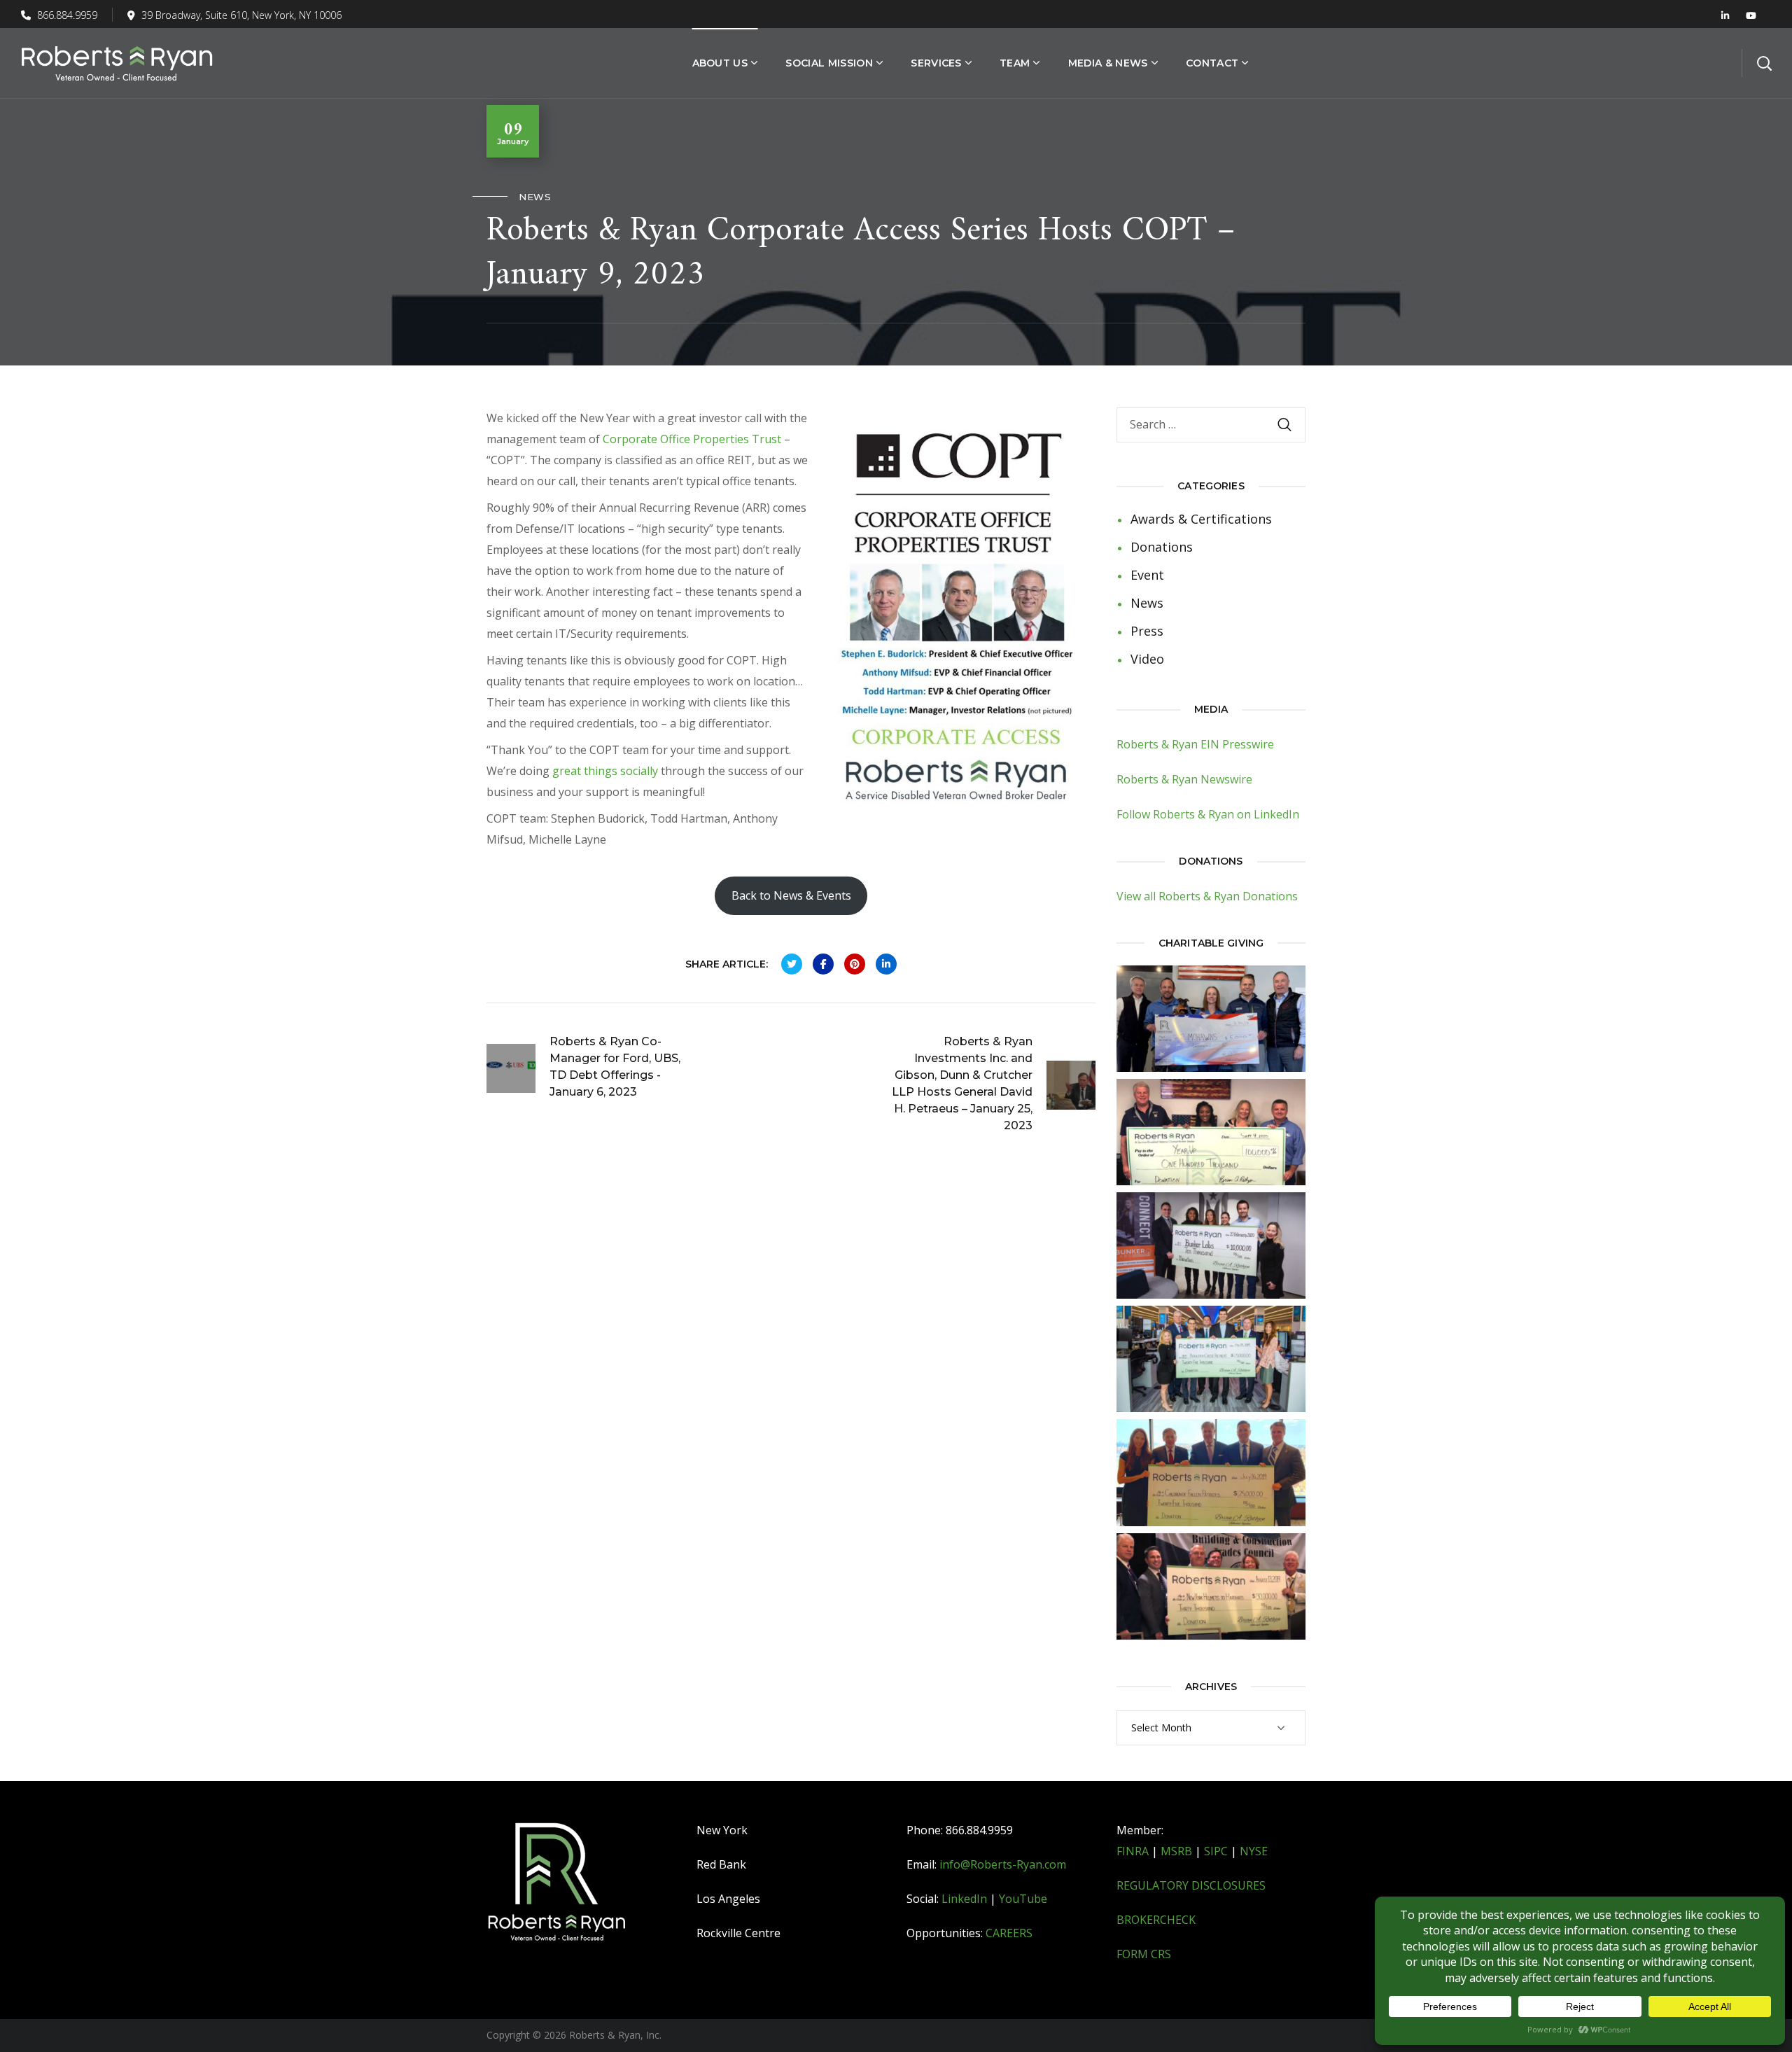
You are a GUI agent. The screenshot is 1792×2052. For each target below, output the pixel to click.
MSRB (1176, 1851)
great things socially (605, 771)
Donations (1162, 547)
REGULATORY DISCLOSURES (1191, 1885)
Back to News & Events (791, 895)
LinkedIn (964, 1899)
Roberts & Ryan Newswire (1184, 779)
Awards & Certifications (1201, 519)
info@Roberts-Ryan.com (1003, 1864)
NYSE (1254, 1851)
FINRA (1133, 1851)
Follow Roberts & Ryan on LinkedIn (1208, 814)
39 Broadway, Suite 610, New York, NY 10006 (241, 15)
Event (1147, 575)
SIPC (1216, 1851)
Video (1147, 659)
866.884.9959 (66, 15)
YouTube (1023, 1899)
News (535, 197)
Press (1147, 631)
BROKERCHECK (1156, 1920)
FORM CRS (1144, 1954)
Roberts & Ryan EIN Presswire (1195, 744)
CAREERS (1009, 1933)
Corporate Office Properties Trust (692, 439)
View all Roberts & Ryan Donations (1207, 896)
